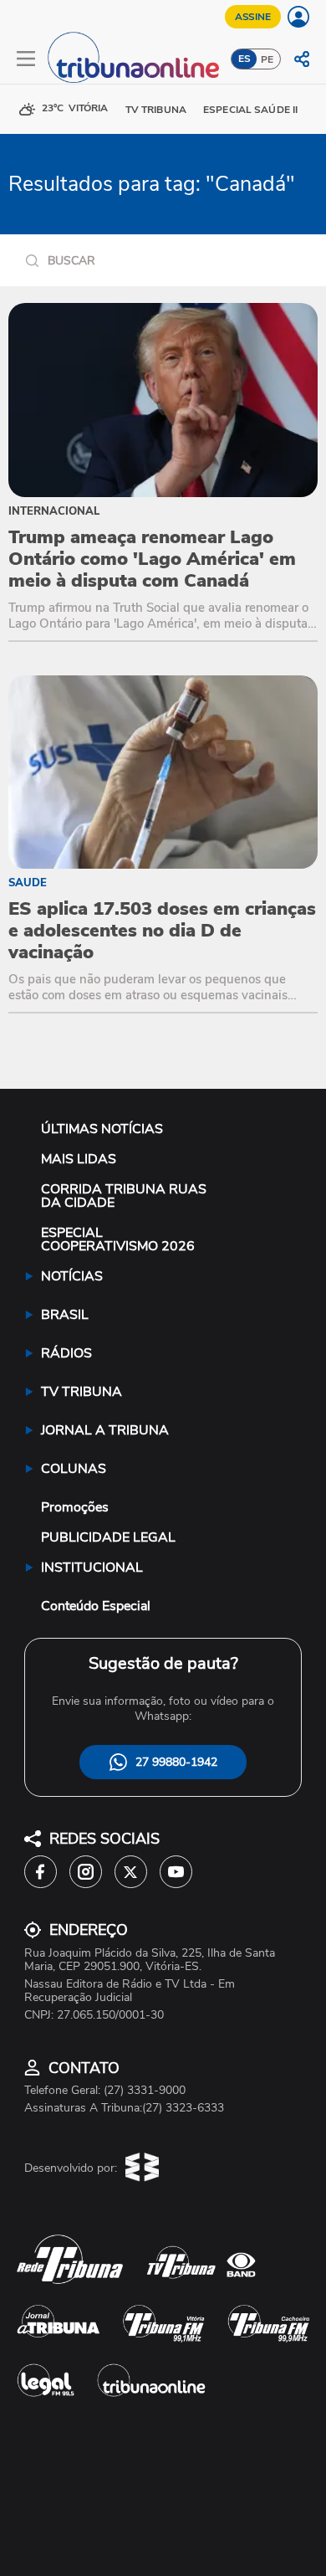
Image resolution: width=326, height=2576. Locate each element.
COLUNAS (74, 1469)
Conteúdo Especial (96, 1606)
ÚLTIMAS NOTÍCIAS (102, 1129)
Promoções (75, 1507)
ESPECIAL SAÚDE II (250, 110)
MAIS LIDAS (79, 1159)
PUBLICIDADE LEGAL (108, 1537)
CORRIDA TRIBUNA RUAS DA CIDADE (124, 1196)
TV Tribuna (156, 110)
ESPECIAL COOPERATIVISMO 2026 (118, 1239)
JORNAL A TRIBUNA (105, 1430)
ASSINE (253, 17)
